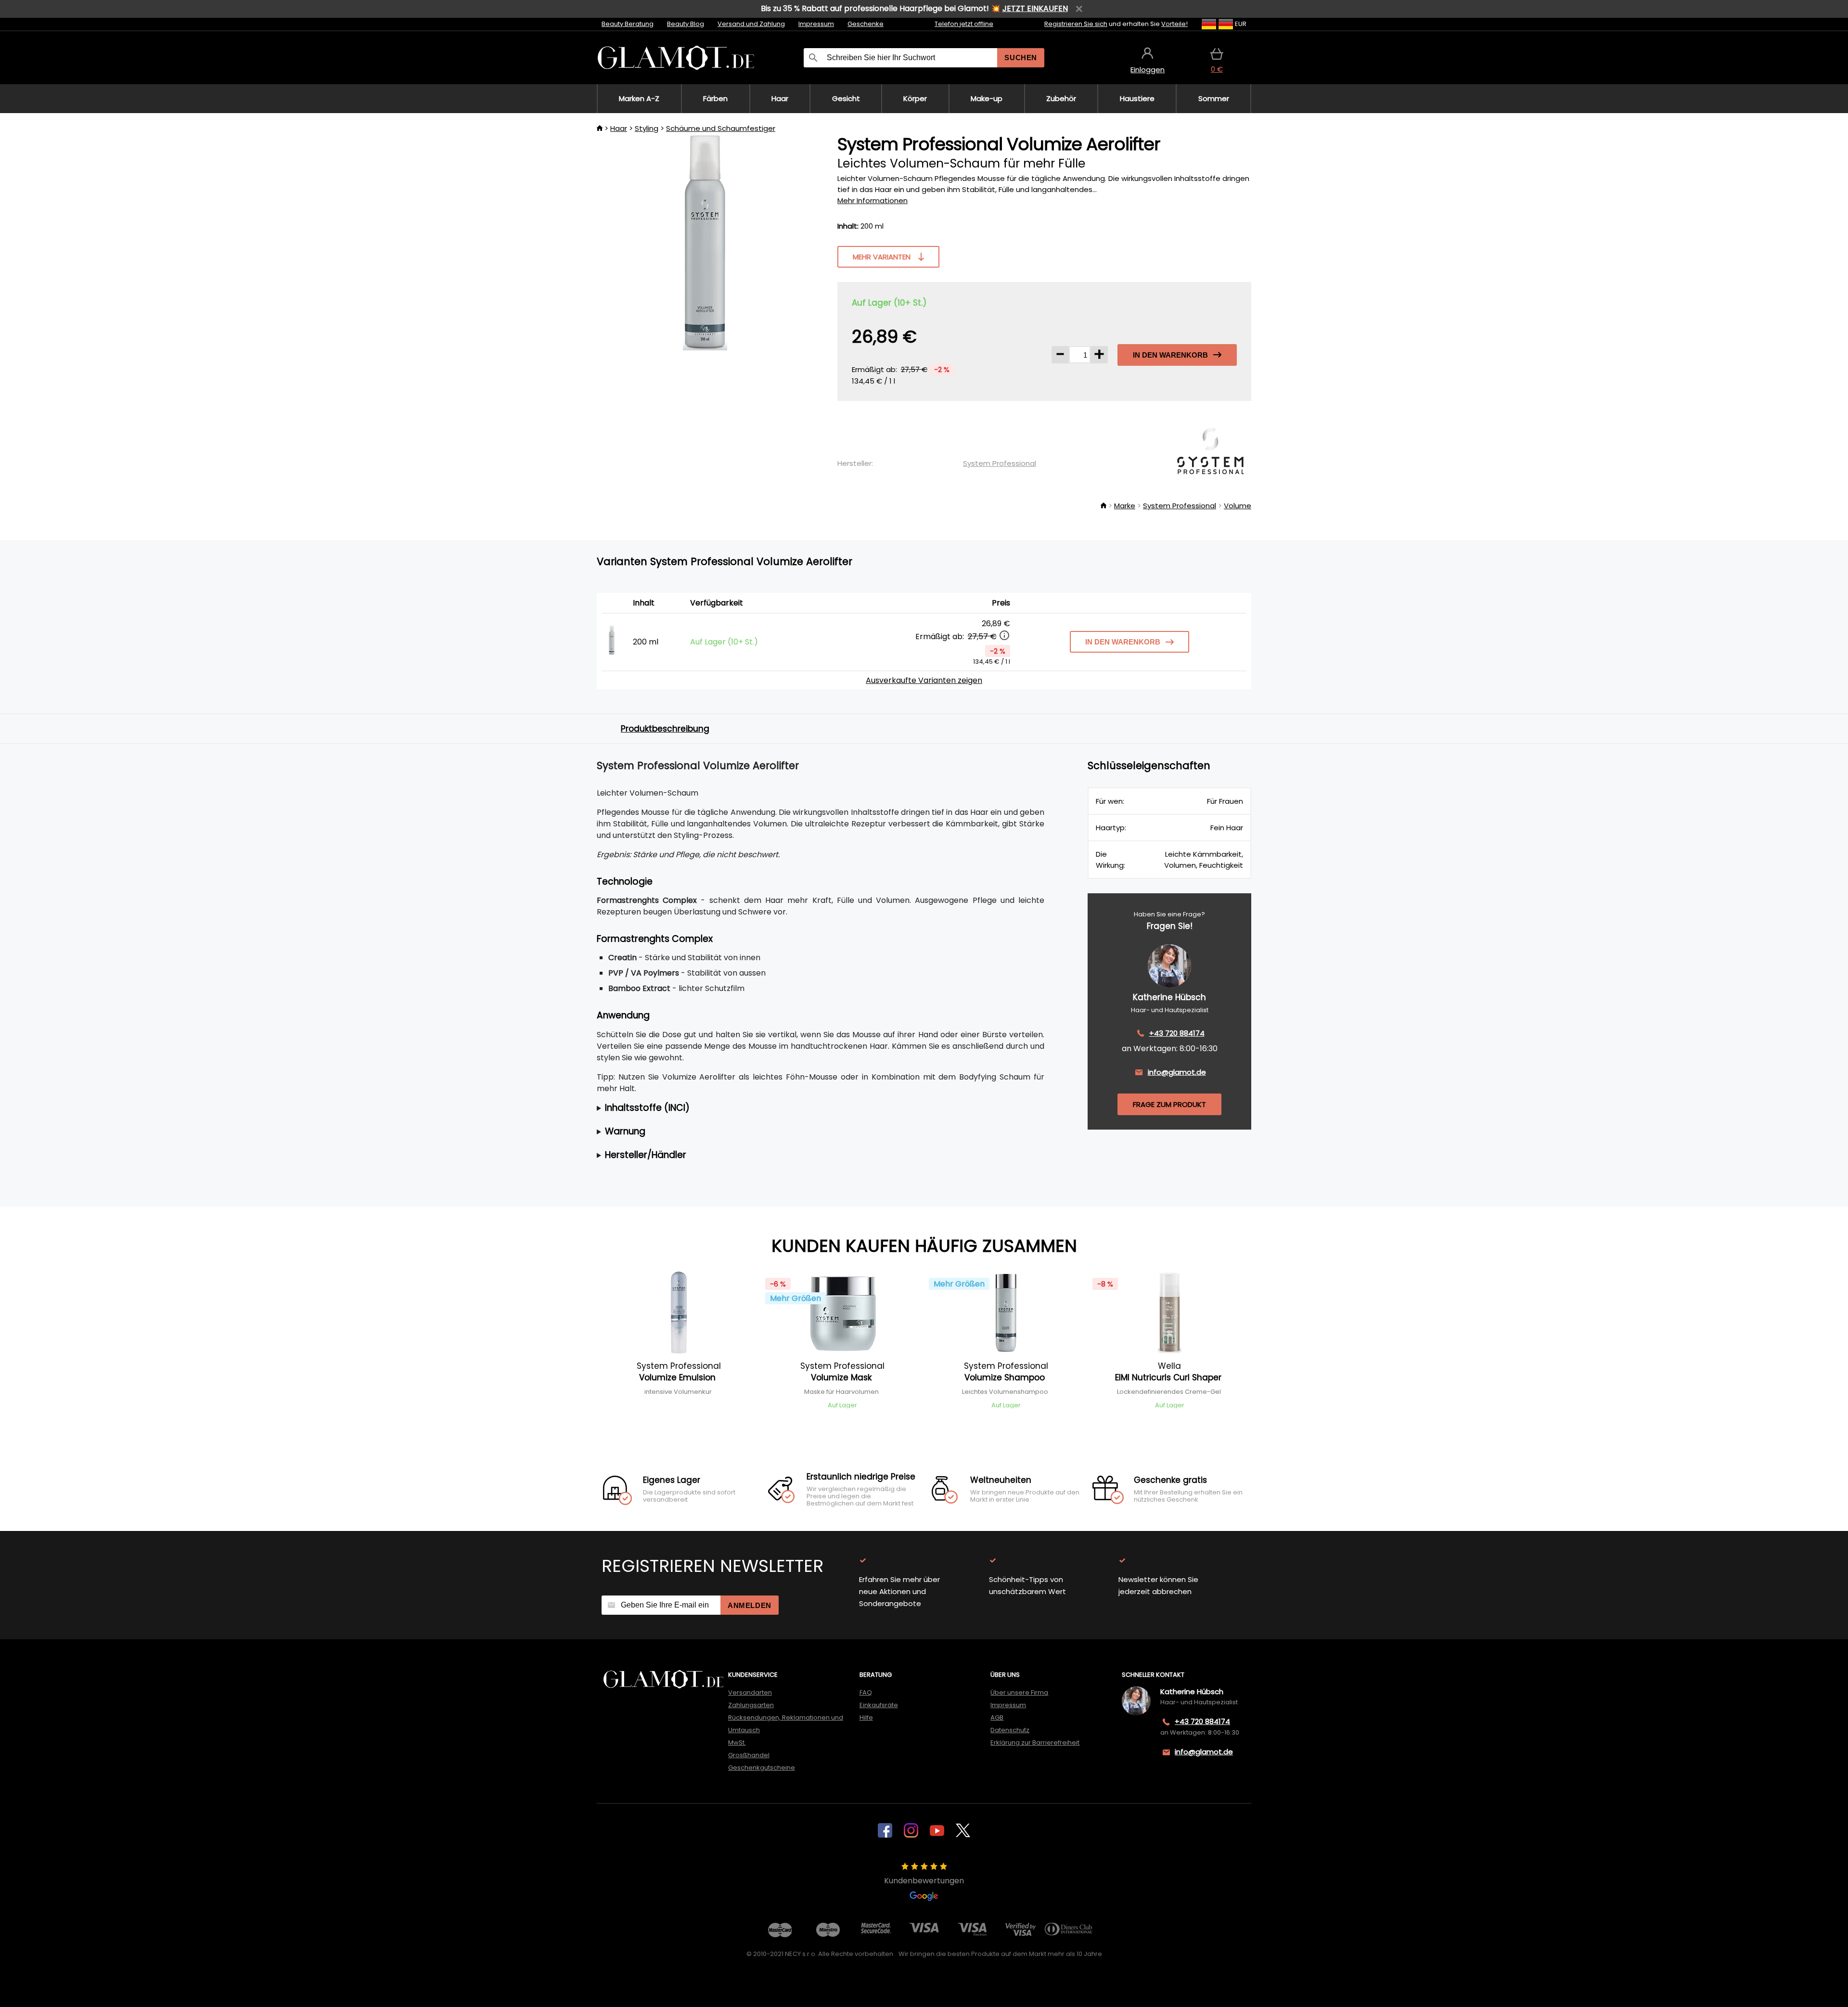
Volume (1238, 506)
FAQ (866, 1692)
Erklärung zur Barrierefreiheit (1035, 1743)
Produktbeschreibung (665, 729)
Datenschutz (1010, 1730)
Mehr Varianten (882, 257)
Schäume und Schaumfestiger (721, 128)
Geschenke (866, 24)
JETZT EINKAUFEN (1035, 8)
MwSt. (737, 1743)
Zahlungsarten (751, 1705)
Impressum (816, 24)
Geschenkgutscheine (762, 1768)
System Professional (1000, 463)
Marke (1125, 506)
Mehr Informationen (873, 200)
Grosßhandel (749, 1755)
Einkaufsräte (879, 1705)
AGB (997, 1718)
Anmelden (750, 1605)
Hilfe (866, 1718)
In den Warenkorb (1170, 355)
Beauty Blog (686, 24)
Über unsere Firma (1019, 1692)
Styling (647, 128)
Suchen (1021, 58)
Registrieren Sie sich (1076, 24)
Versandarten (750, 1692)
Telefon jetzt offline (964, 24)
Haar (619, 128)
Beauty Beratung (628, 24)
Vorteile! (1174, 24)
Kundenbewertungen (924, 1881)
